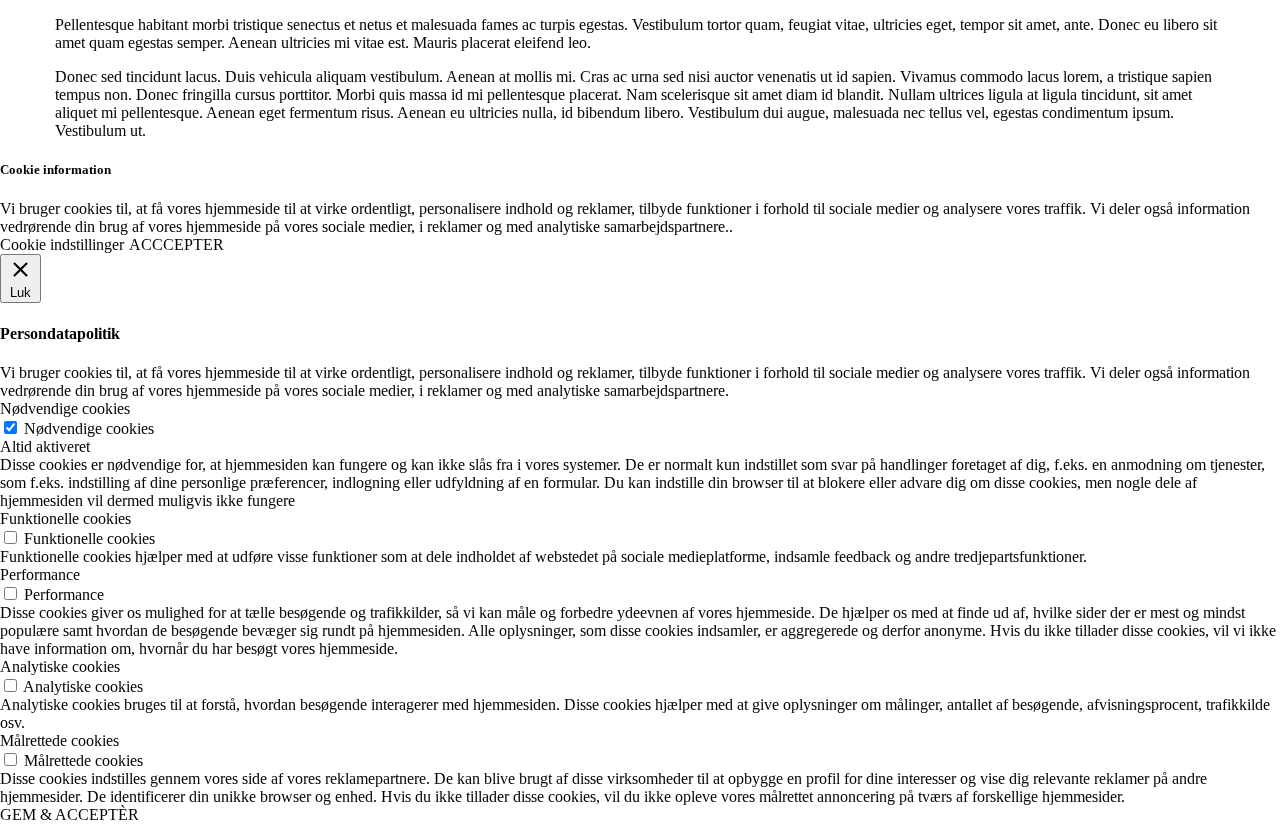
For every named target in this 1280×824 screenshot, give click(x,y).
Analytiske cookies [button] (60, 666)
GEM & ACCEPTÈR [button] (69, 814)
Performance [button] (40, 574)
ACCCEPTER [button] (176, 244)
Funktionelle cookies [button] (65, 518)
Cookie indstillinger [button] (62, 244)
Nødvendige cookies (89, 428)
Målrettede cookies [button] (59, 740)
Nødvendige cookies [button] (65, 408)
